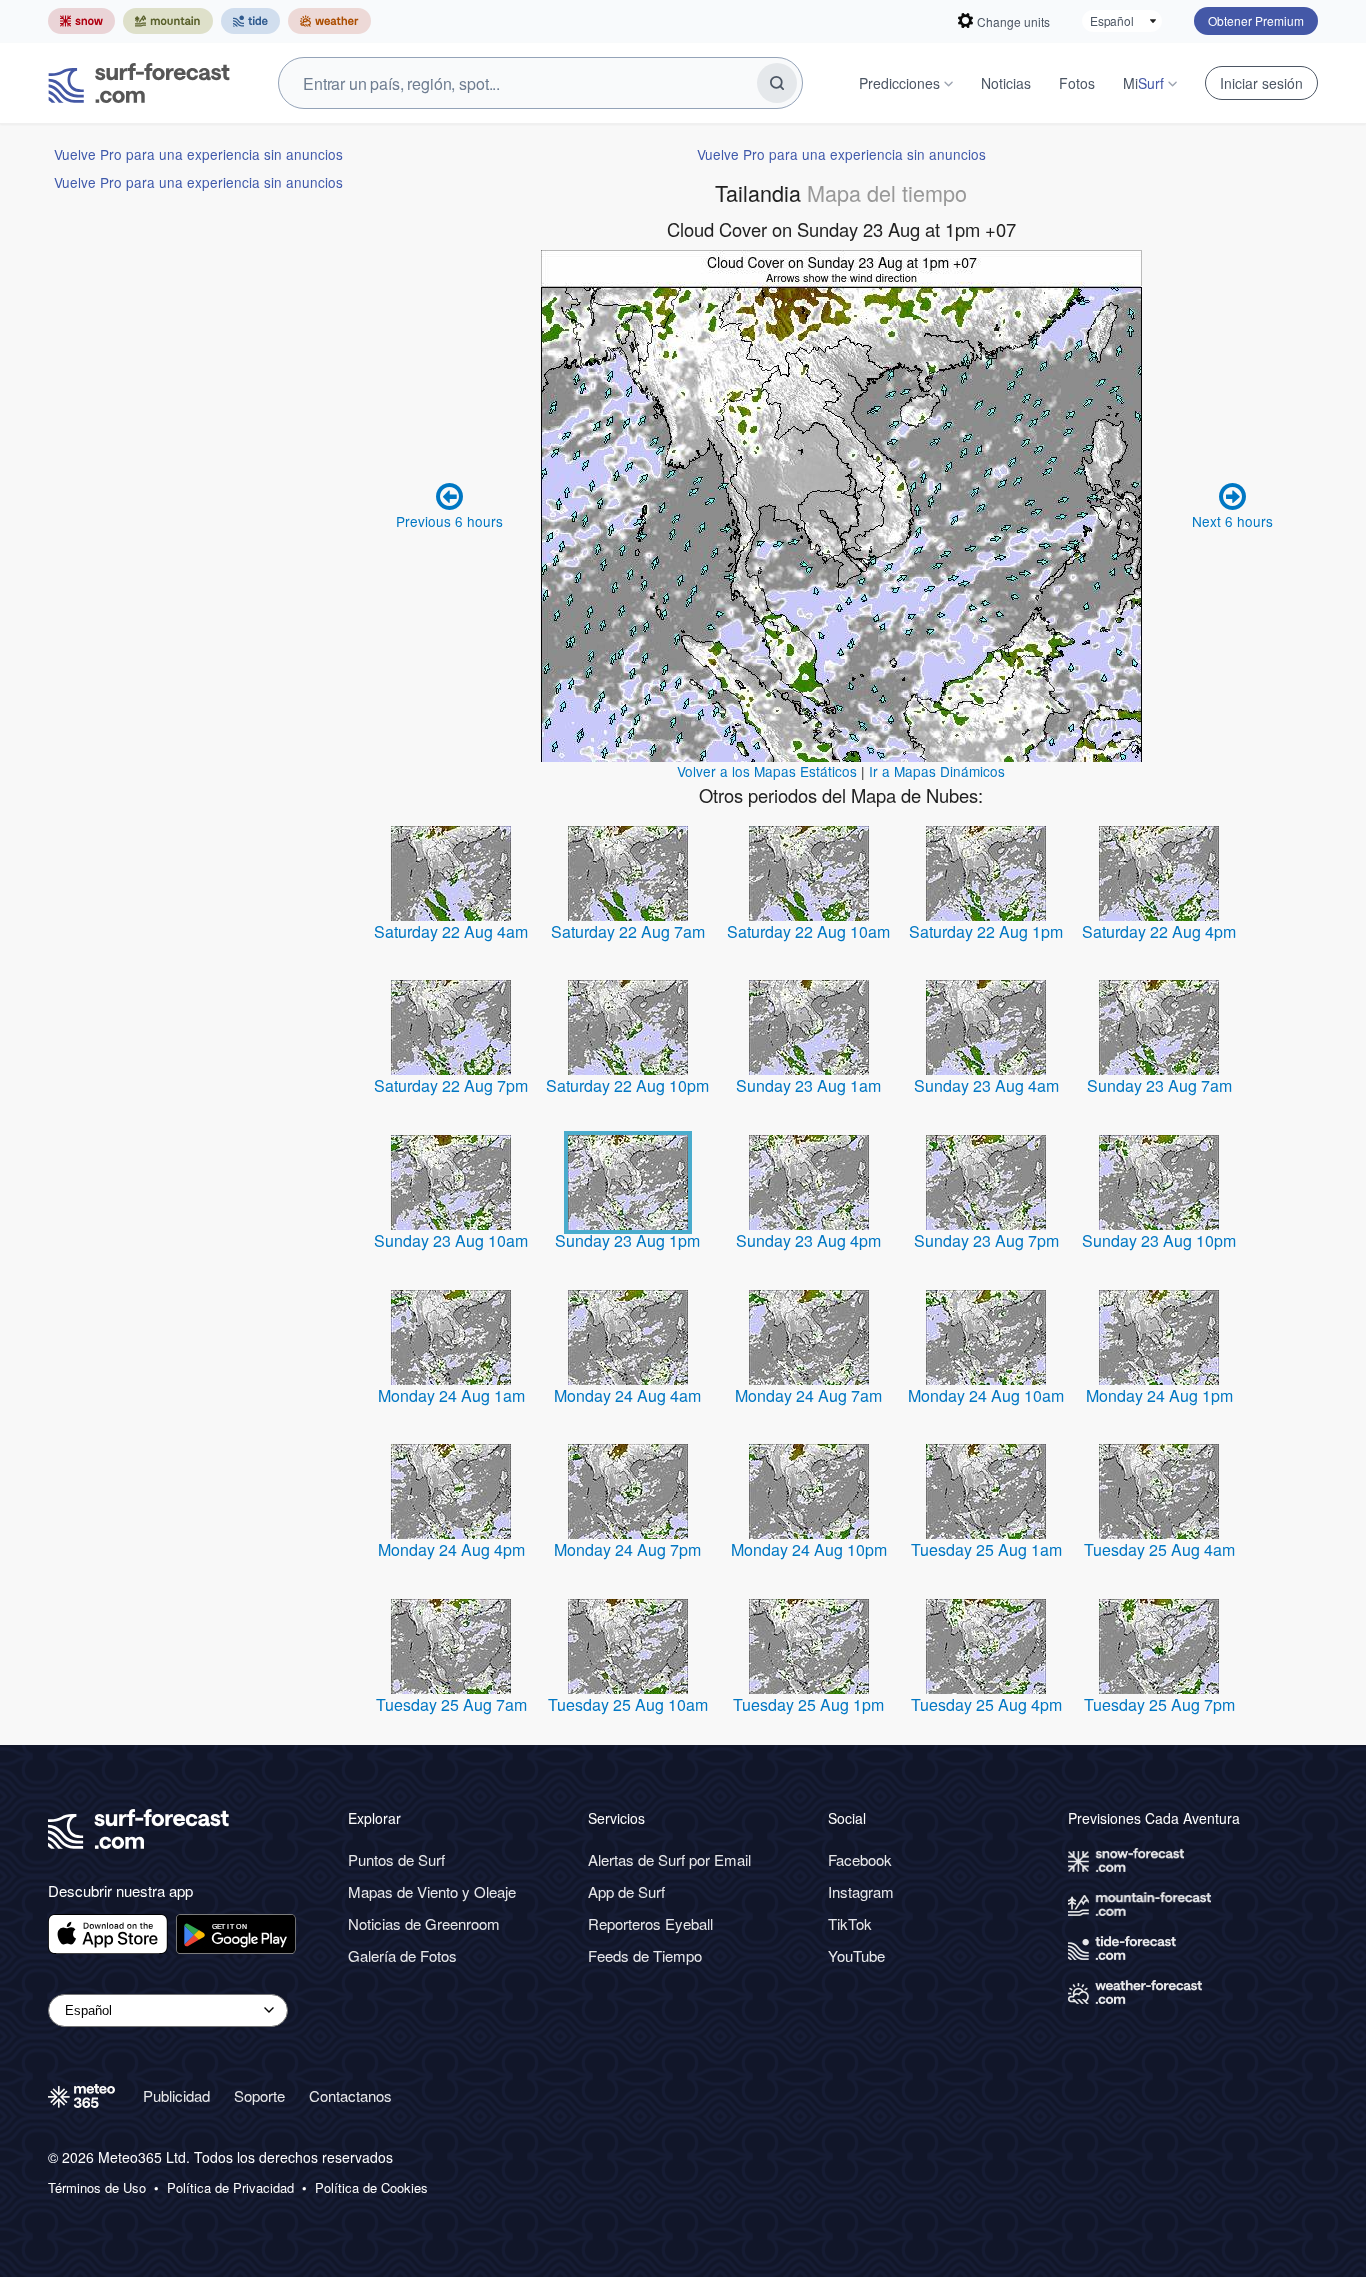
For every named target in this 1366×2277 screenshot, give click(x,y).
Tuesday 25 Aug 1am (986, 1549)
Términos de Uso (97, 2188)
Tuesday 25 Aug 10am (628, 1704)
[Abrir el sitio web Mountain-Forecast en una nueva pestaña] (168, 21)
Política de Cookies (371, 2188)
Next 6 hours (1232, 521)
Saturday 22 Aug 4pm (1159, 931)
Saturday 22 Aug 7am (628, 931)
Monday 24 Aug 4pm (451, 1549)
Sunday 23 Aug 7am (1159, 1085)
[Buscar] (777, 83)
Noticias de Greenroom (424, 1923)
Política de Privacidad (230, 2188)
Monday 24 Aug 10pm (809, 1549)
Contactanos (350, 2095)
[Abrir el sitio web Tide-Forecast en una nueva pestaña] (250, 21)
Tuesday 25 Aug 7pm (1159, 1704)
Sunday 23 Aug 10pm (1159, 1240)
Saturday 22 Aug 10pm (627, 1085)
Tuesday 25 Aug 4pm (986, 1704)
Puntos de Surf (396, 1859)
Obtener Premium (1256, 20)
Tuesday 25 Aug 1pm (808, 1704)
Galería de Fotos (402, 1955)
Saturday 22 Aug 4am (451, 931)
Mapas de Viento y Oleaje (432, 1891)
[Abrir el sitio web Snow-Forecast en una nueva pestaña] (81, 21)
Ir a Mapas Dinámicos (937, 771)
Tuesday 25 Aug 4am (1159, 1549)
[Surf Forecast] (139, 83)
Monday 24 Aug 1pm (1159, 1395)
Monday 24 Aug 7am (808, 1395)
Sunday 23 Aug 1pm (627, 1240)
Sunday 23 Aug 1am (808, 1085)
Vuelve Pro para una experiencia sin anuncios (198, 154)
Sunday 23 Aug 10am (451, 1240)
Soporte (259, 2095)
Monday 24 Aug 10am (986, 1395)
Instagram (861, 1891)
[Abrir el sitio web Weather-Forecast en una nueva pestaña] (329, 21)
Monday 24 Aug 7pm (627, 1549)
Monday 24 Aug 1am (451, 1395)
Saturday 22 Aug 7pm (451, 1085)
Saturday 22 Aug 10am (808, 931)
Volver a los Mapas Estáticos (767, 771)
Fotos (1077, 83)
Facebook (860, 1859)
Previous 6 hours (449, 521)
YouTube (856, 1955)
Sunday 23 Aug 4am (986, 1085)
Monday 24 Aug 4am (627, 1395)
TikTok (850, 1923)
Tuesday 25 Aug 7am (451, 1704)
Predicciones (899, 83)
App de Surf (626, 1891)
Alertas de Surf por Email (669, 1859)
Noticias (1006, 83)
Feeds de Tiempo (645, 1955)
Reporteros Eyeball (650, 1923)
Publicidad (176, 2095)
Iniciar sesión (1261, 83)
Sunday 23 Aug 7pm (986, 1240)
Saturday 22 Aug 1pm (986, 931)
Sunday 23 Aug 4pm (808, 1240)
